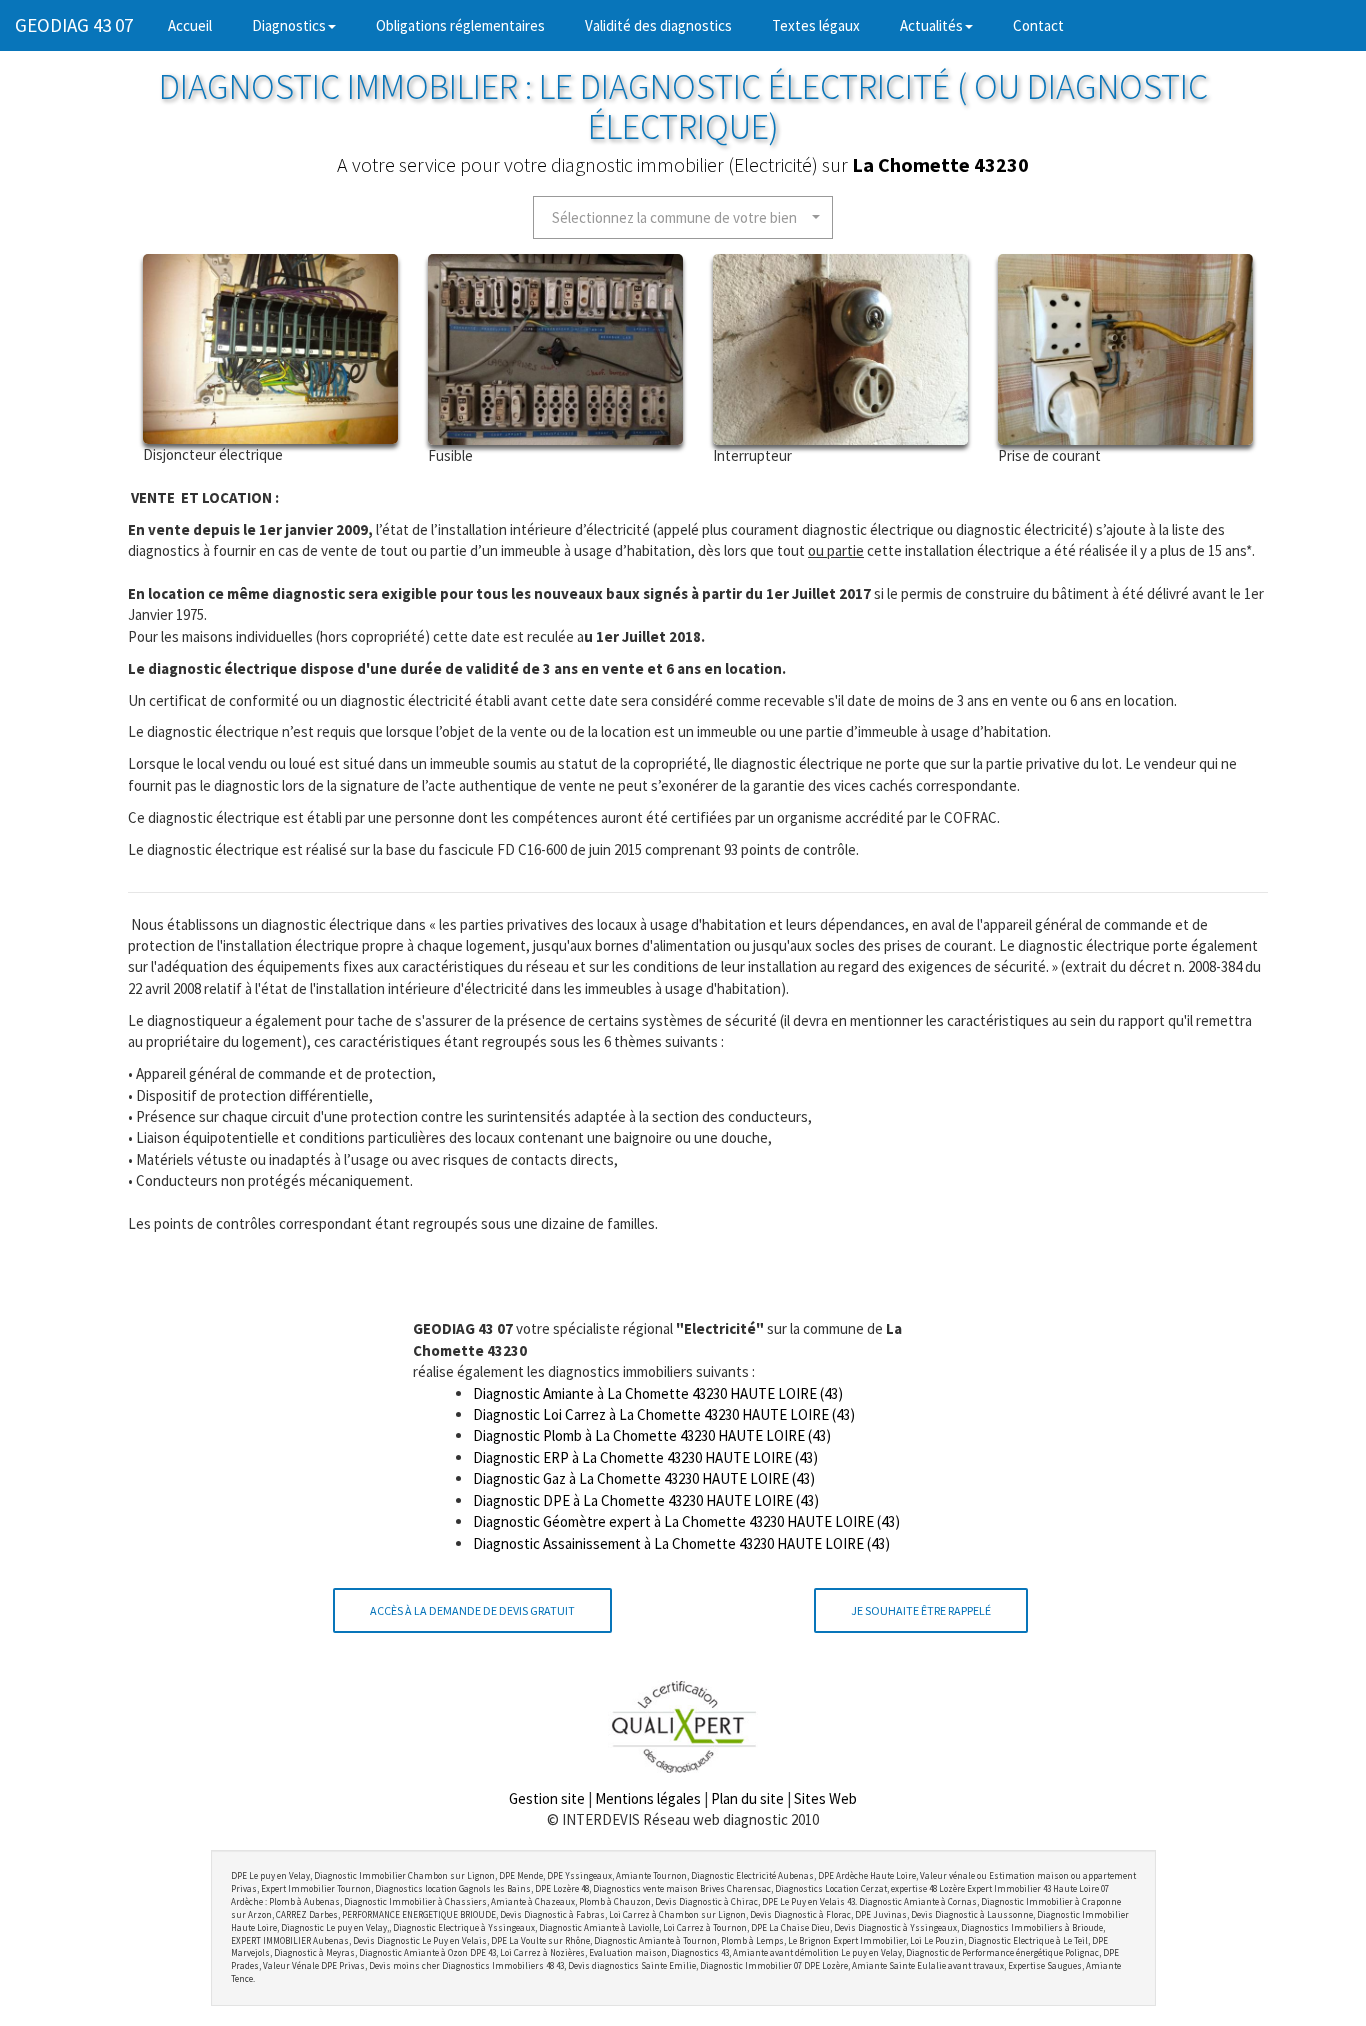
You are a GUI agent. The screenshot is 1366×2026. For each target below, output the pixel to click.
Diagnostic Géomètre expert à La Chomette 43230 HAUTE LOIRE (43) (686, 1521)
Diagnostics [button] (289, 25)
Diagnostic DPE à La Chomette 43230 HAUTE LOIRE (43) (646, 1500)
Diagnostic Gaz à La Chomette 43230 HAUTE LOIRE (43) (644, 1478)
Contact (1038, 25)
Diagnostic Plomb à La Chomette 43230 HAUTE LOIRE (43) (652, 1435)
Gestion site (547, 1798)
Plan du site (747, 1798)
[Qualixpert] (683, 1725)
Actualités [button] (931, 25)
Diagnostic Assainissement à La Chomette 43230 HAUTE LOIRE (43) (681, 1543)
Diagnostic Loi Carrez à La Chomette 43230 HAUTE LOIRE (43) (664, 1414)
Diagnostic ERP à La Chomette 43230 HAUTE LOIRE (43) (645, 1457)
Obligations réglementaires (460, 25)
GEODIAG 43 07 (74, 25)
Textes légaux (816, 25)
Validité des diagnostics (658, 25)
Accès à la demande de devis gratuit (472, 1610)
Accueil (200, 25)
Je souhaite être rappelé (921, 1610)
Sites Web (825, 1798)
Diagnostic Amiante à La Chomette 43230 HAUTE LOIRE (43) (658, 1393)
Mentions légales (648, 1798)
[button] (683, 217)
